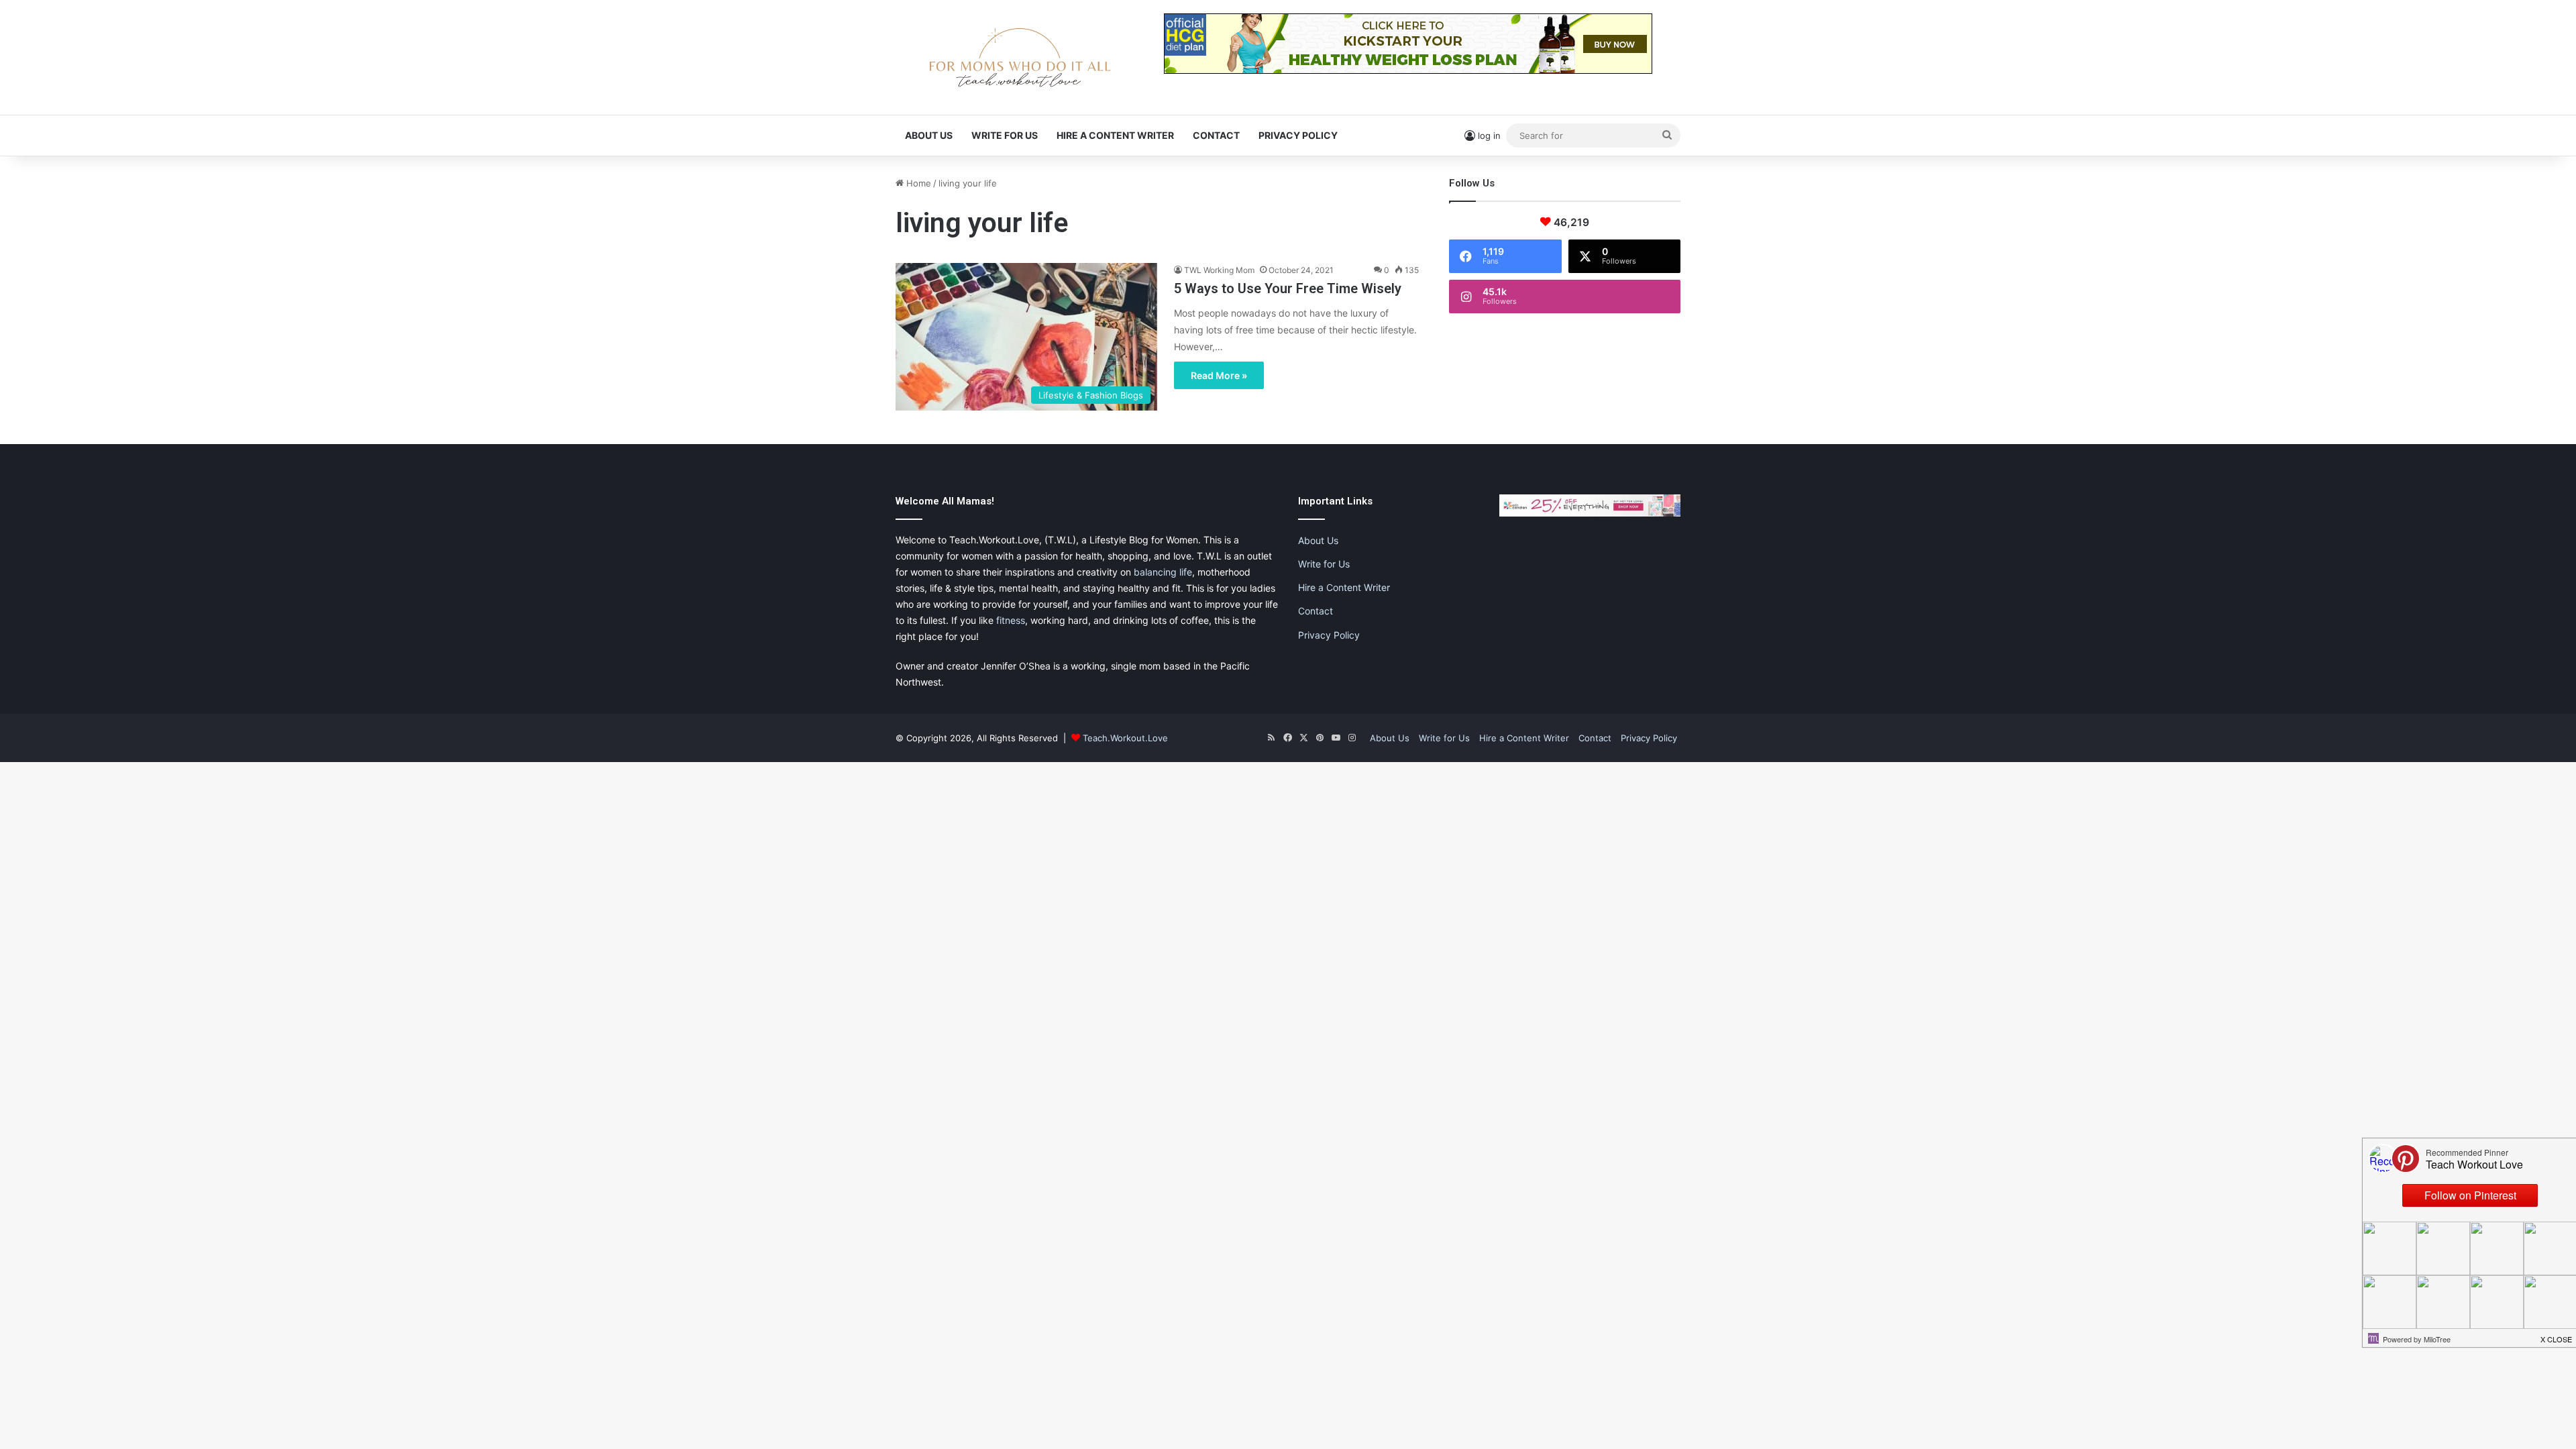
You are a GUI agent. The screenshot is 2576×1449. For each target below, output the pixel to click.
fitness (1011, 620)
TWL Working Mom (1219, 270)
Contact (1216, 135)
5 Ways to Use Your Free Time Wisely (1288, 288)
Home (917, 183)
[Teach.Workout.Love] (1020, 57)
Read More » (1219, 375)
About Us (929, 135)
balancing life (1163, 572)
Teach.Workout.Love (1125, 738)
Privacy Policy (1298, 135)
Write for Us (1005, 135)
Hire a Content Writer (1115, 135)
